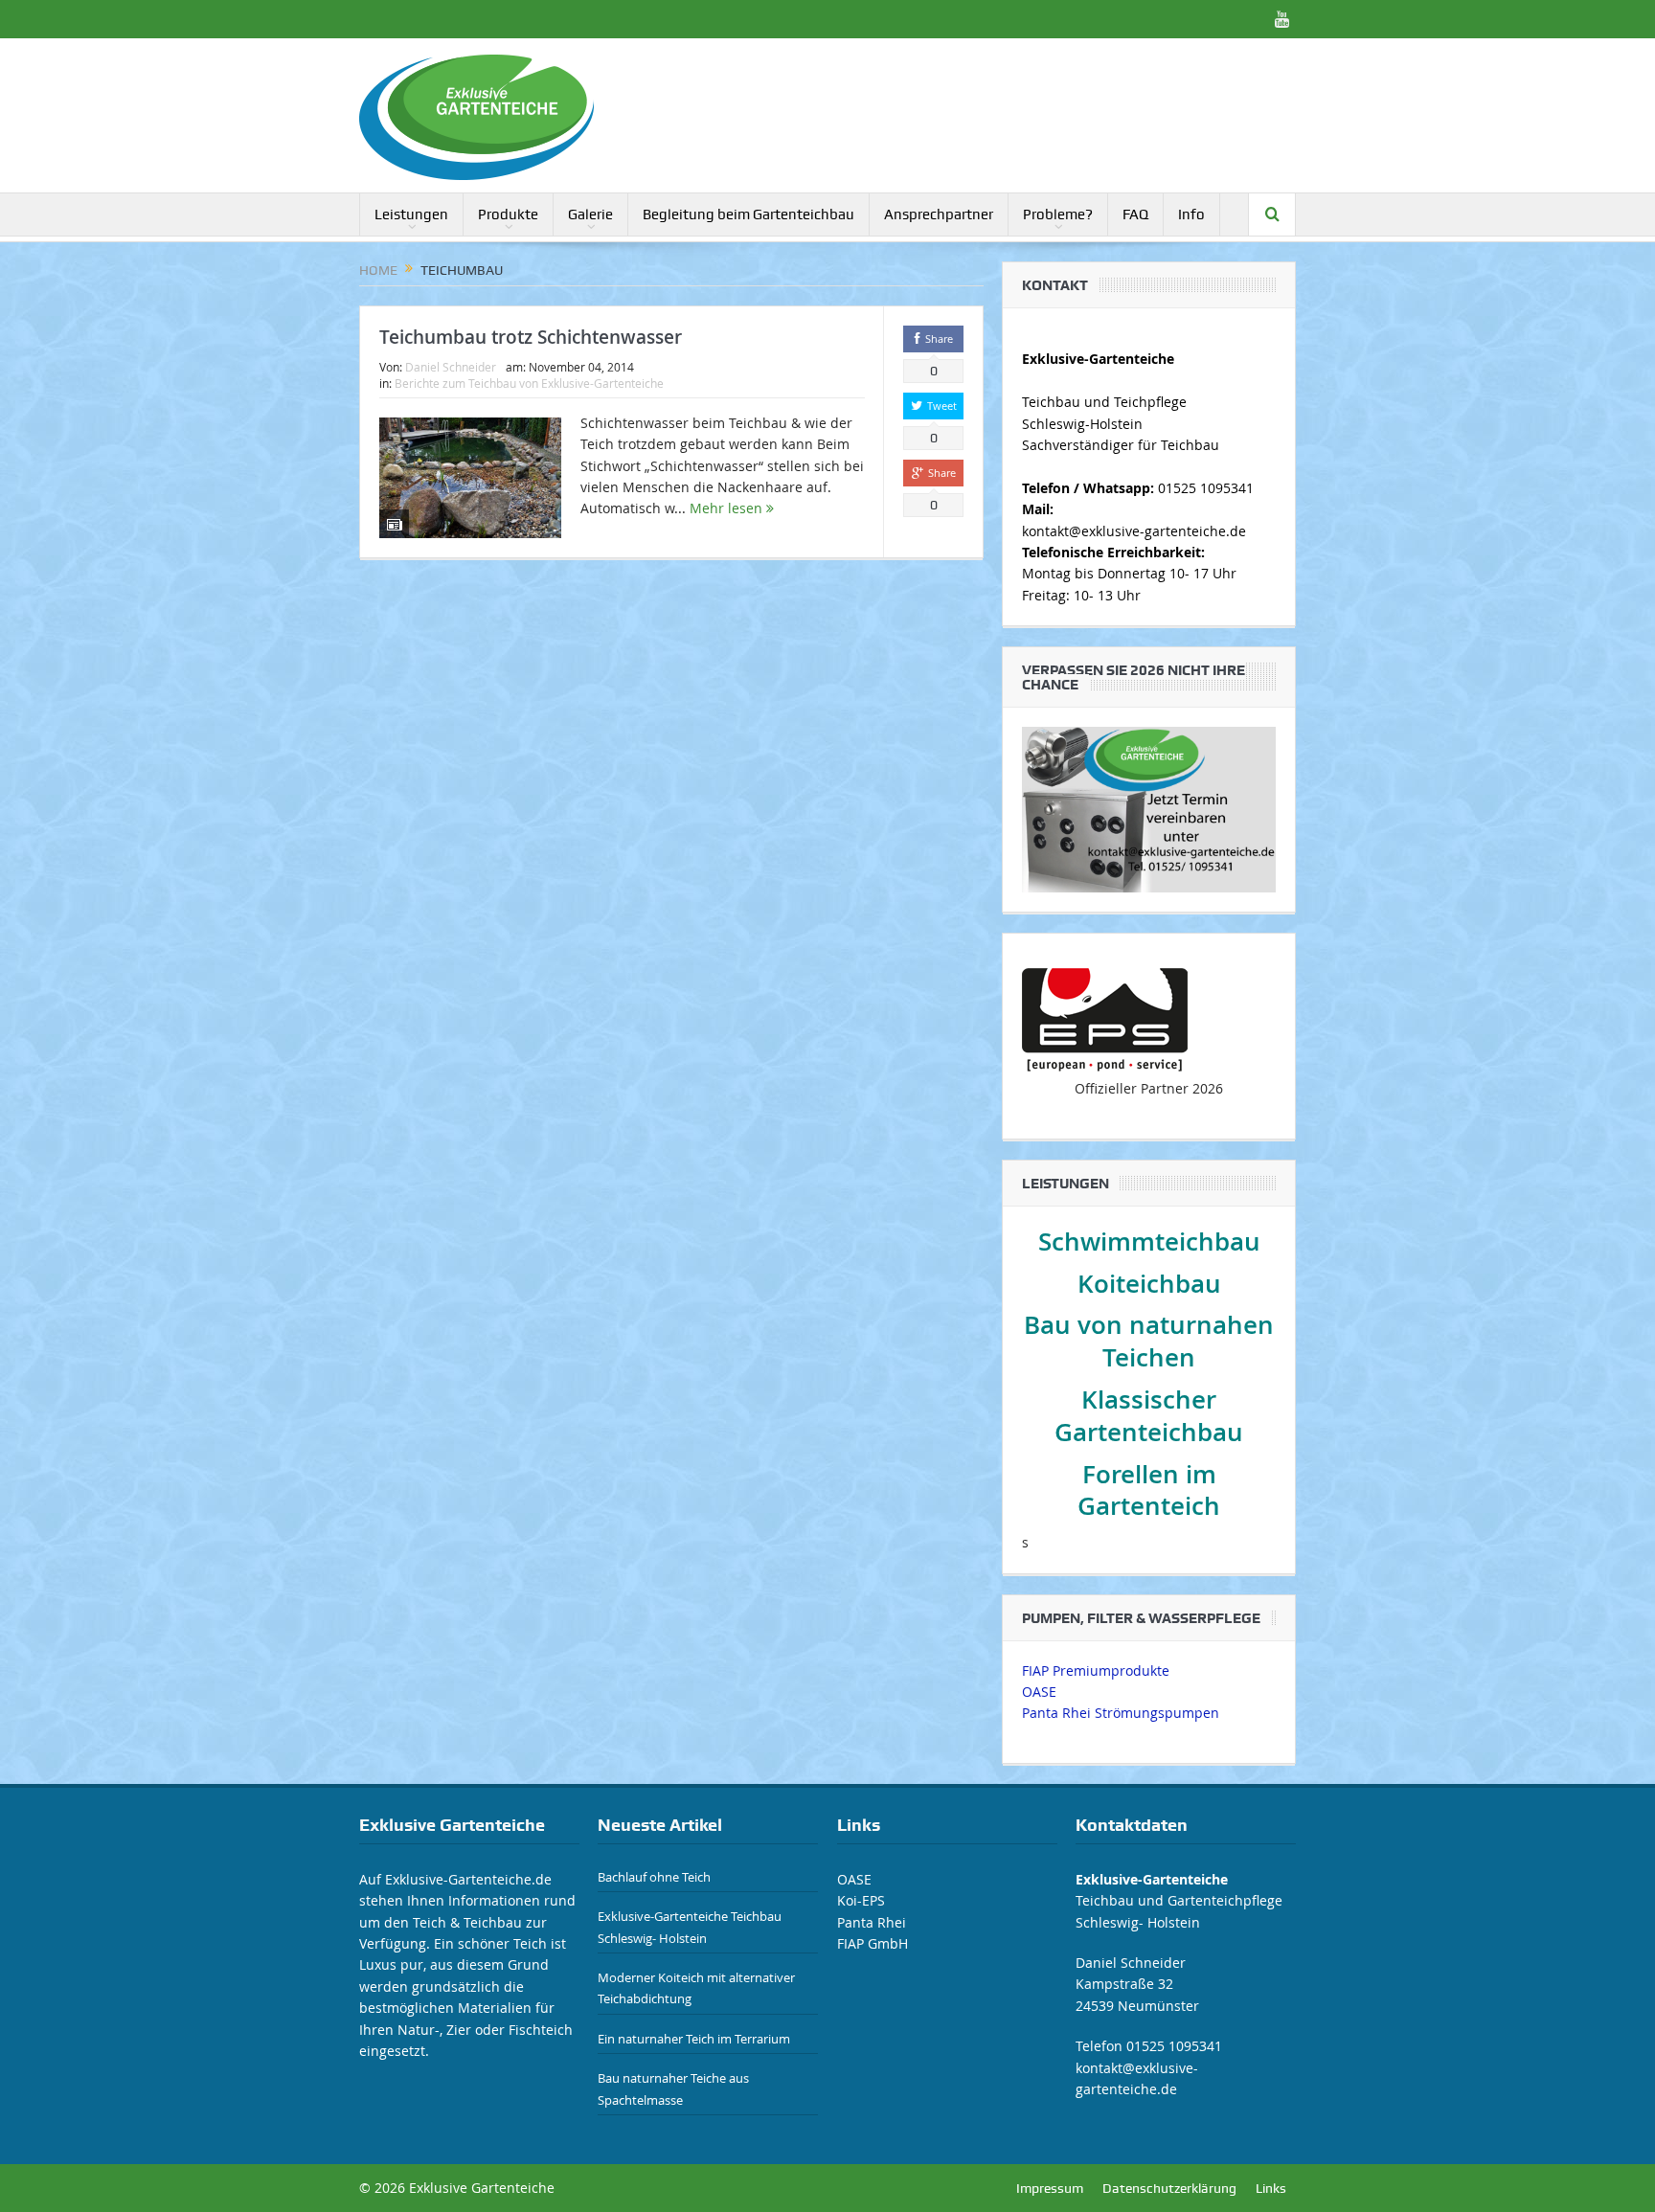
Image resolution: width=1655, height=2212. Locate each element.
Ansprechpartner (939, 214)
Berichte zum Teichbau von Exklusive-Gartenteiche (529, 383)
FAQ (1135, 214)
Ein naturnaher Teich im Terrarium (694, 2039)
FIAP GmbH (873, 1943)
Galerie (590, 214)
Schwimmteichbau (1149, 1241)
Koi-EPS (861, 1900)
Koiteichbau (1149, 1284)
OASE (1039, 1692)
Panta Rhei (872, 1922)
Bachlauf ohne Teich (654, 1877)
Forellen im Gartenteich (1149, 1490)
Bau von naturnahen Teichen (1149, 1341)
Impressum (1050, 2188)
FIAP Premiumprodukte (1096, 1670)
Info (1191, 214)
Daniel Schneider (451, 367)
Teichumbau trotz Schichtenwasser (531, 337)
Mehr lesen (728, 508)
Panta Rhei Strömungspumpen (1121, 1713)
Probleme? (1058, 214)
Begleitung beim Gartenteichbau (748, 214)
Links (1271, 2188)
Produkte (508, 214)
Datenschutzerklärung (1169, 2188)
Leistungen (411, 214)
